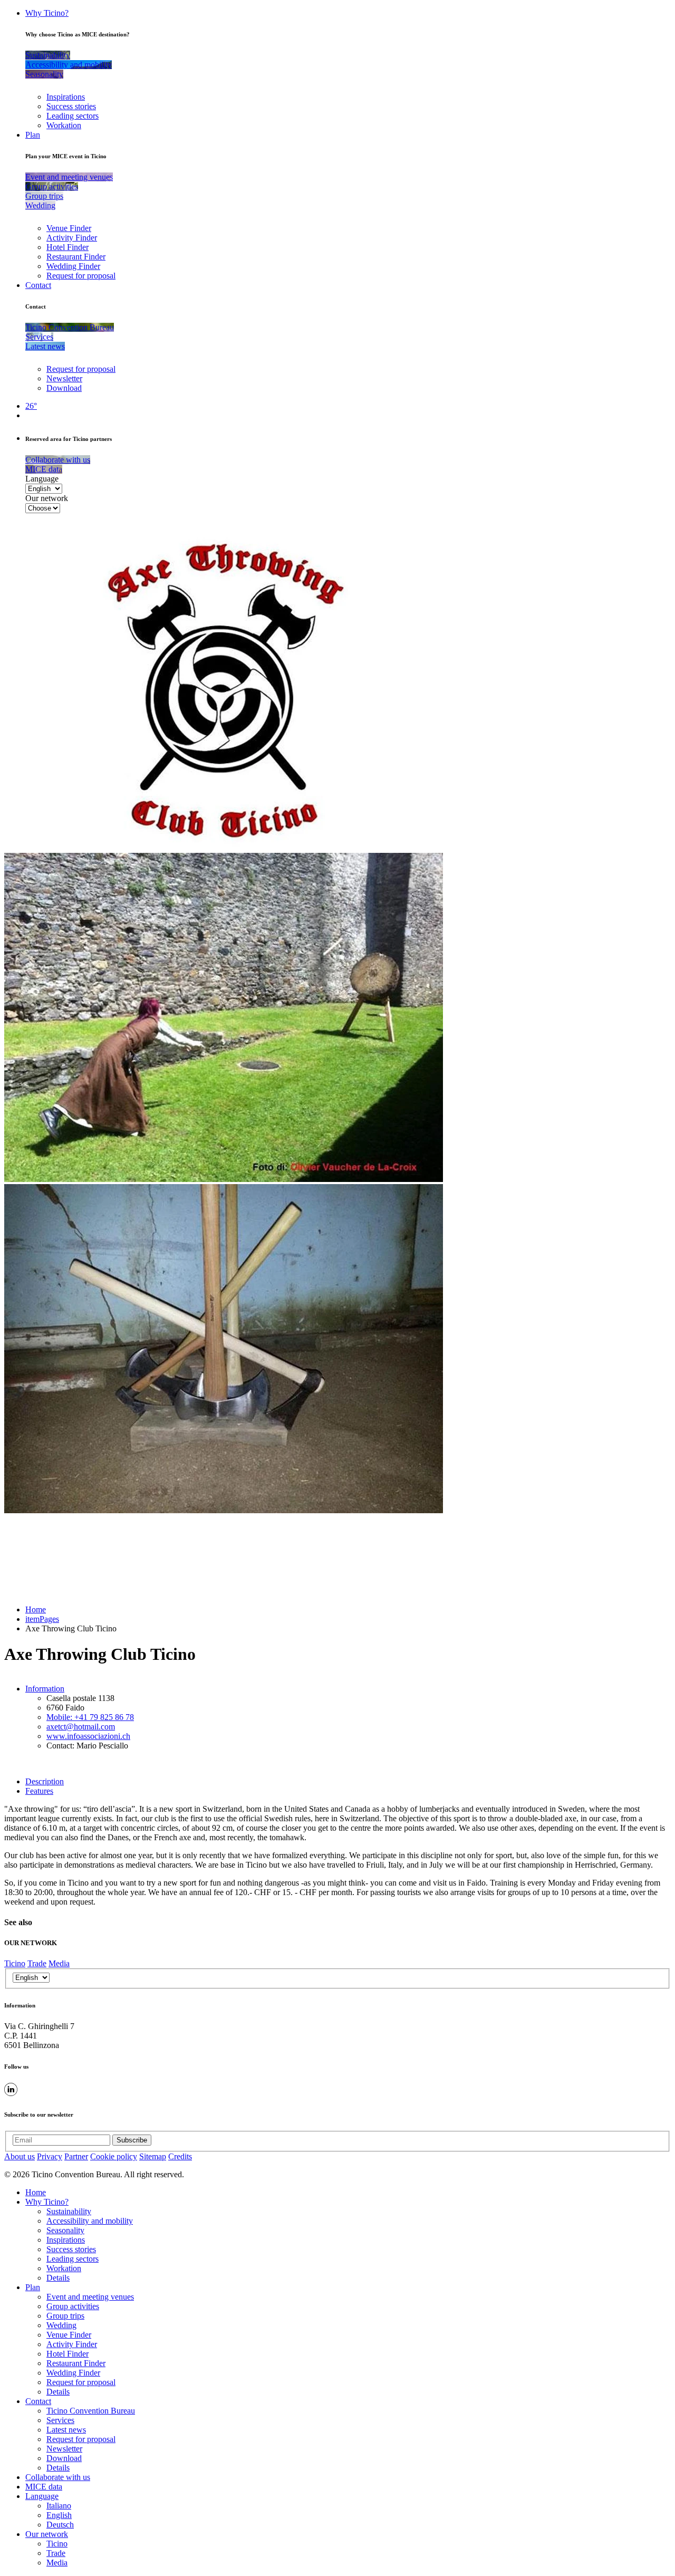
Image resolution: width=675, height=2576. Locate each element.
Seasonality (65, 2230)
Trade (37, 1963)
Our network (47, 498)
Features (39, 1791)
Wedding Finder (73, 266)
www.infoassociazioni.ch (88, 1736)
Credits (180, 2156)
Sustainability (69, 2211)
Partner (76, 2156)
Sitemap (153, 2156)
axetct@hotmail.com (81, 1727)
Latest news (66, 2430)
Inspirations (66, 97)
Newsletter (64, 378)
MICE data (44, 2487)
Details (58, 2278)
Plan (33, 135)
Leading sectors (73, 116)
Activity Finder (72, 238)
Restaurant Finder (76, 257)
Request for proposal (81, 276)
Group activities (73, 2306)
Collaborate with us (58, 2477)
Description (45, 1781)
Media (59, 1963)
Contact (38, 285)
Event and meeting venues (90, 2297)
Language (42, 479)
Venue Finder (69, 228)
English (59, 2515)
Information (45, 1689)
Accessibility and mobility (90, 2221)
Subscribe (132, 2140)
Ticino (15, 1963)
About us (20, 2156)
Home (36, 1609)
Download (64, 388)
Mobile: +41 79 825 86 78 (90, 1717)
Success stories (71, 106)
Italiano (59, 2506)
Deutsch (60, 2525)
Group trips (65, 2316)
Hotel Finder (67, 247)
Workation (64, 125)
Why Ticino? (47, 13)
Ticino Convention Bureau (91, 2411)
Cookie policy (114, 2156)
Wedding (61, 2325)
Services (60, 2420)
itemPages (42, 1619)
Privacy (50, 2156)
